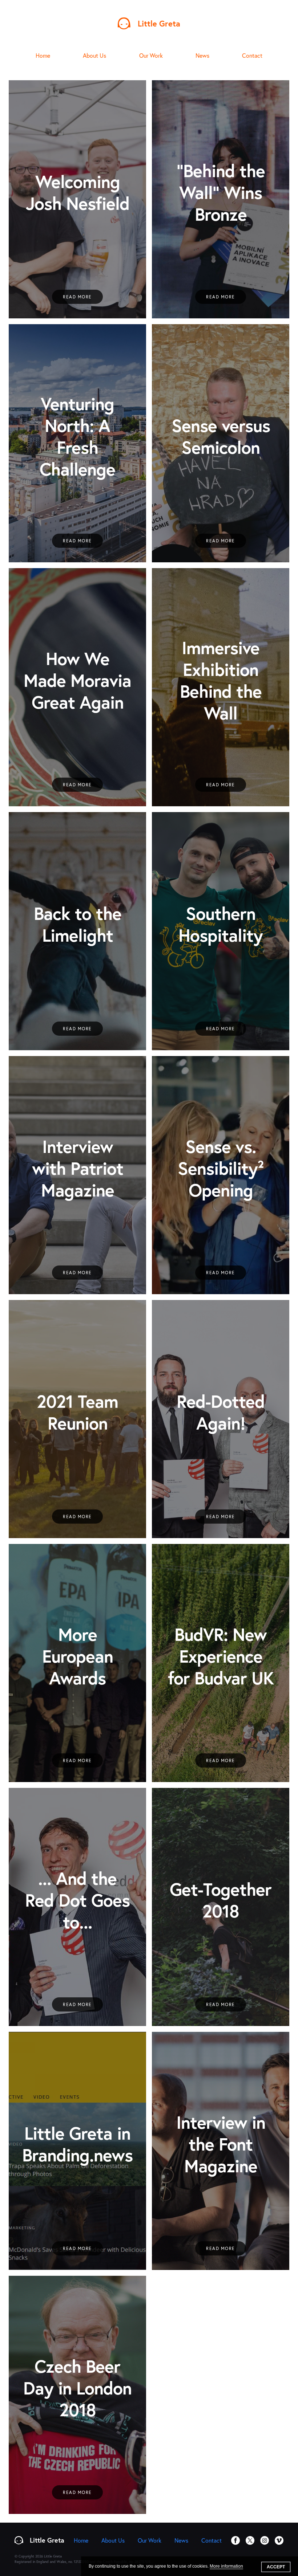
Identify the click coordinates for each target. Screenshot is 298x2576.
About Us (94, 55)
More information (226, 2566)
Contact (252, 55)
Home (43, 55)
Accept (276, 2567)
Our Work (151, 55)
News (202, 55)
